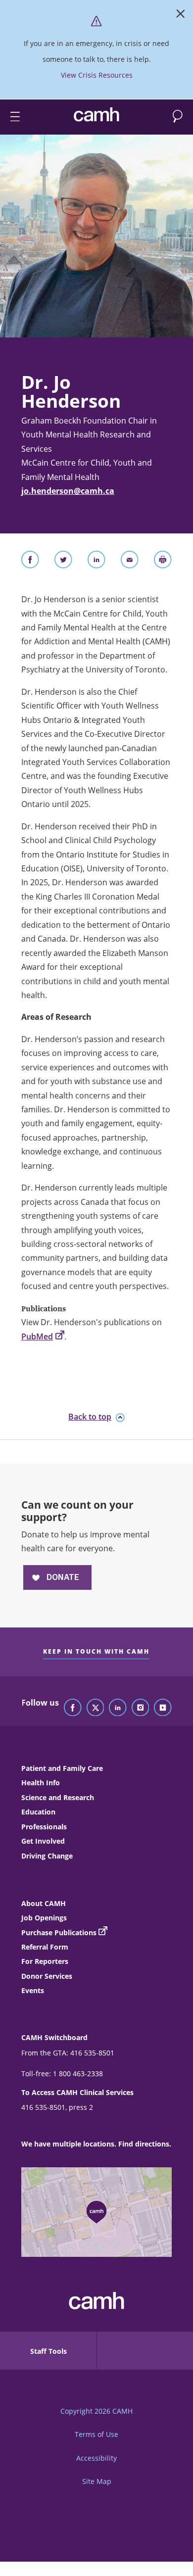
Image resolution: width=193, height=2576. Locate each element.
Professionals (44, 1827)
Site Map (97, 2481)
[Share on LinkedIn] (96, 562)
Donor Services (47, 1976)
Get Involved (43, 1841)
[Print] (163, 562)
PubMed (37, 1336)
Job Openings (44, 1918)
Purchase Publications (59, 1932)
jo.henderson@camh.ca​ (68, 491)
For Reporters (45, 1961)
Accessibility (96, 2458)
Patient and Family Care (62, 1768)
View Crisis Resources (97, 75)
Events (33, 1990)
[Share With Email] (130, 562)
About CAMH (44, 1903)
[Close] (181, 16)
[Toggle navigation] (11, 117)
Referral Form (45, 1947)
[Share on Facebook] (30, 562)
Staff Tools (48, 2351)
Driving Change (47, 1856)
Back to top (90, 1417)
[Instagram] (141, 1708)
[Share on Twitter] (63, 562)
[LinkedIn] (118, 1708)
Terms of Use (96, 2434)
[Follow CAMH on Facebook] (73, 1708)
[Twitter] (96, 1708)
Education (38, 1812)
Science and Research (58, 1797)
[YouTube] (163, 1708)
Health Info (41, 1783)
